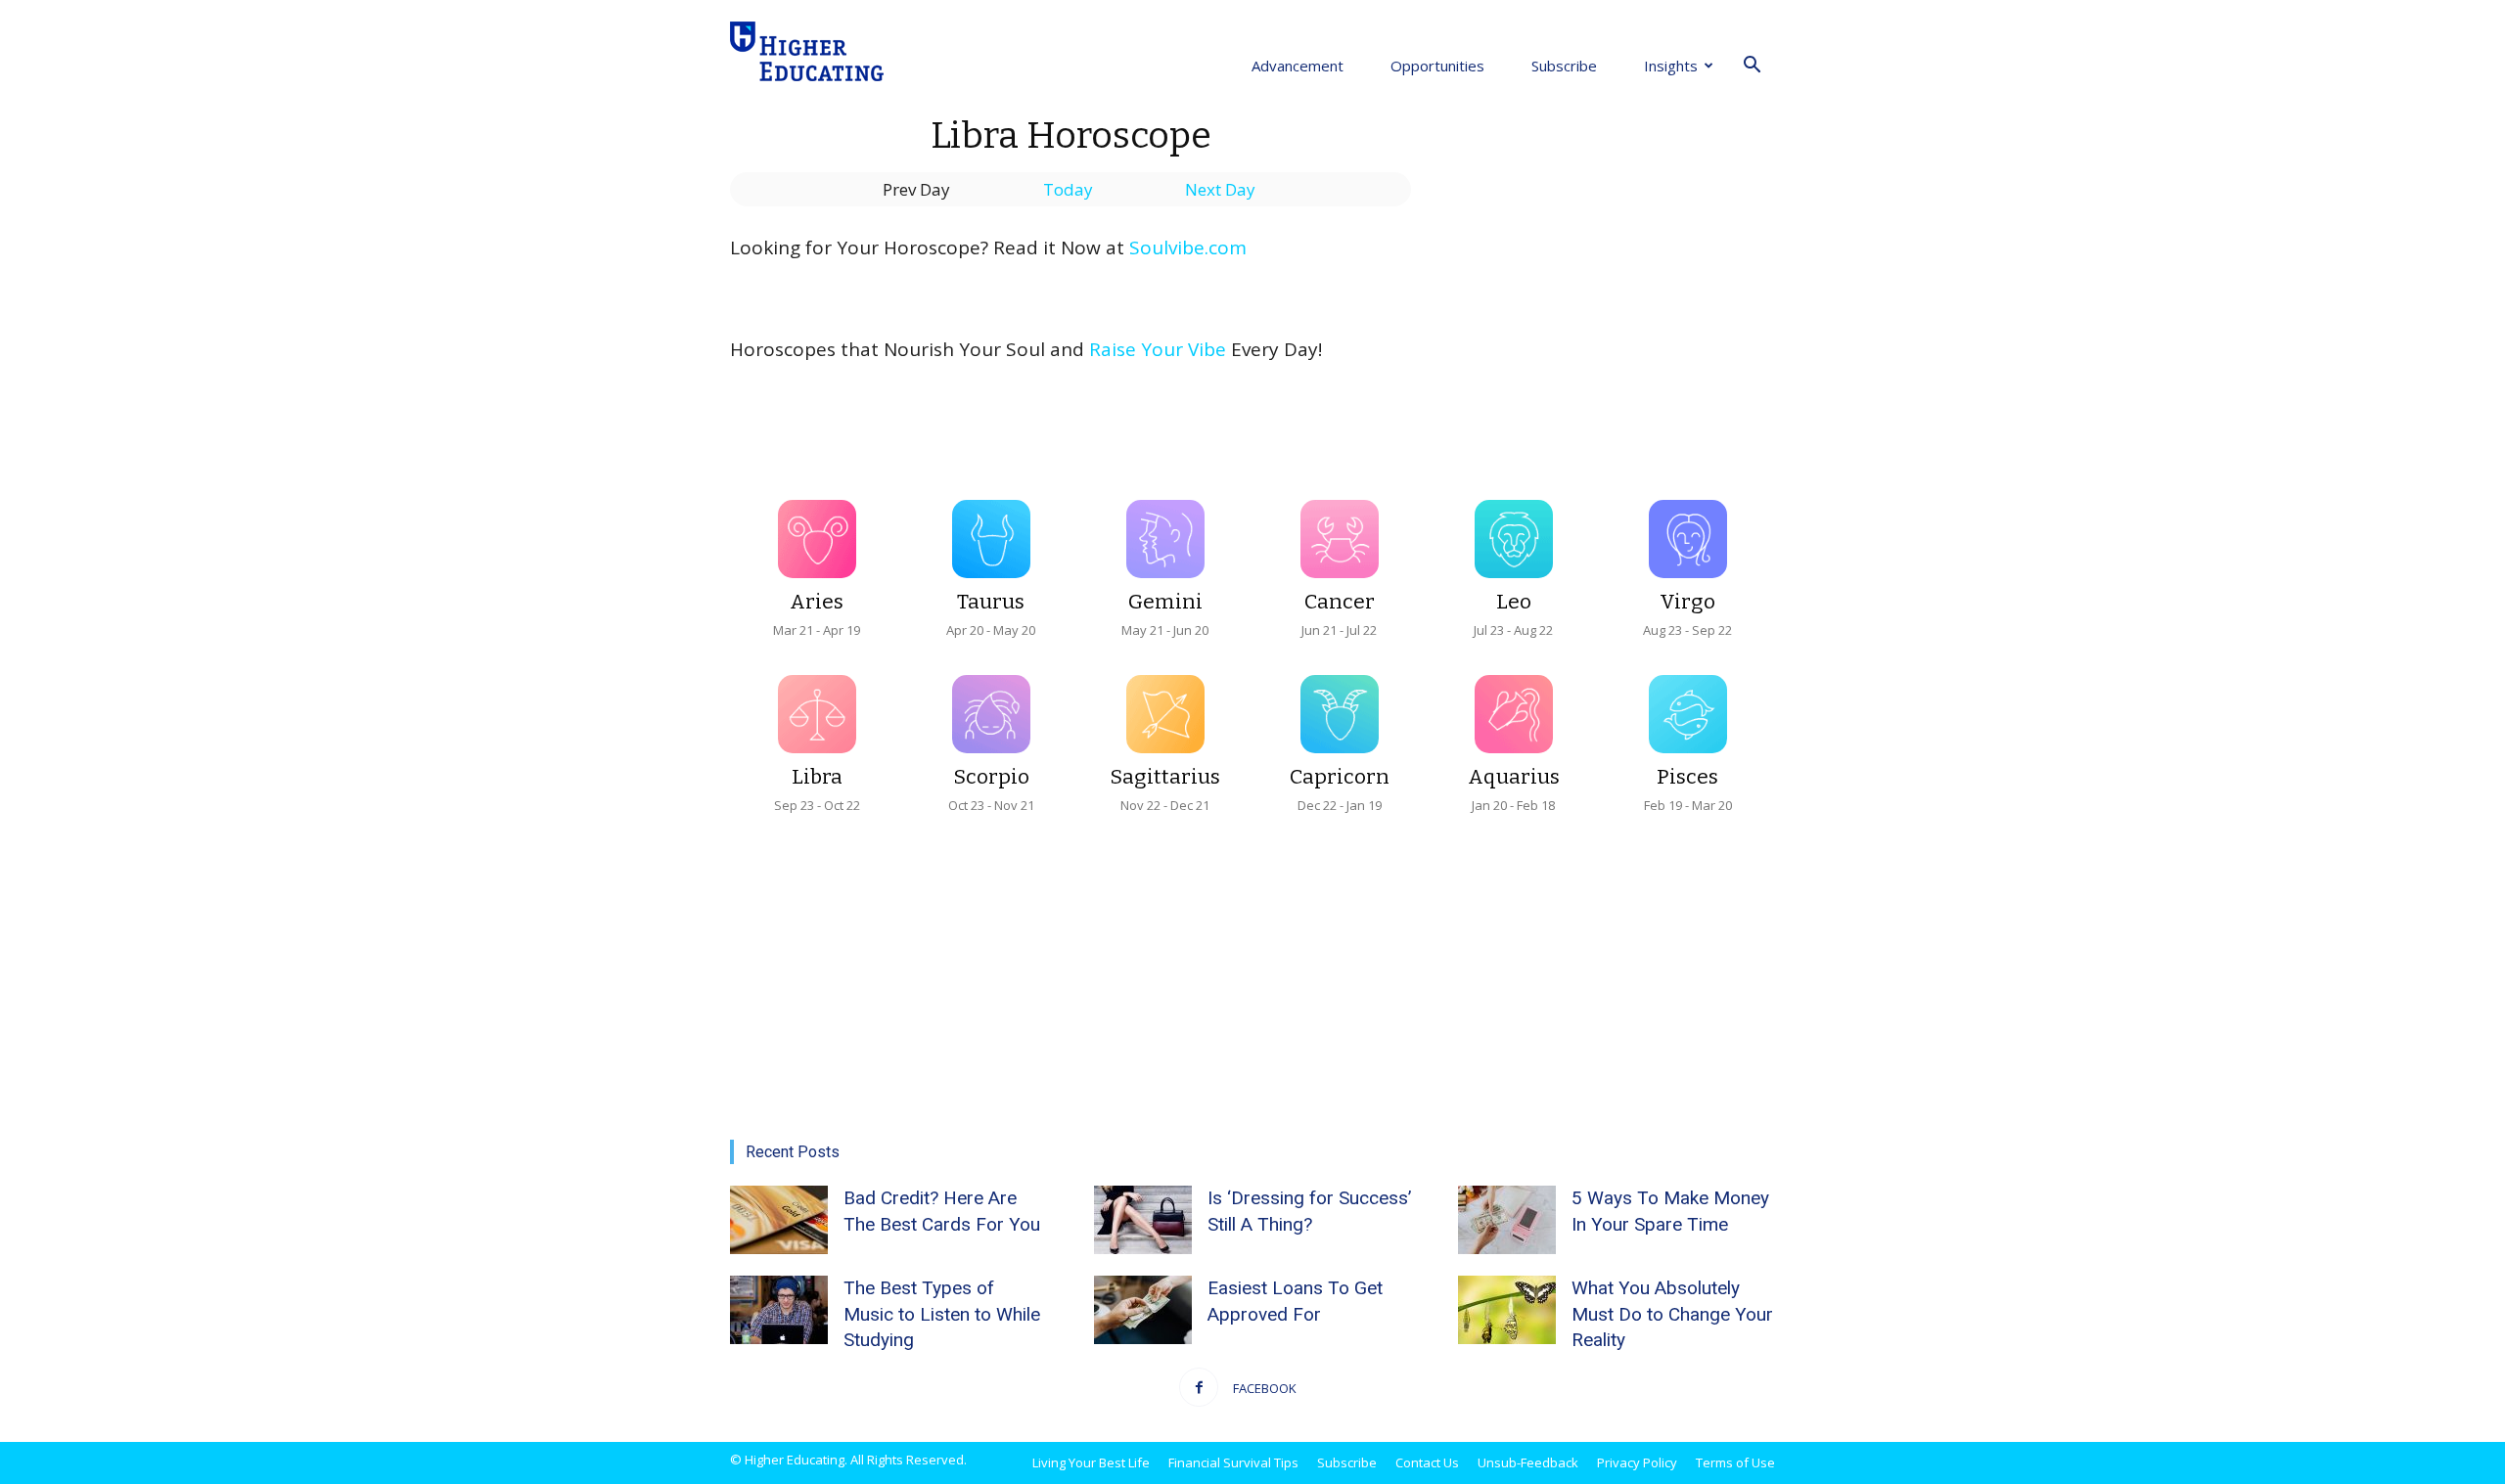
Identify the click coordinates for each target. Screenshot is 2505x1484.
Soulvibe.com (1188, 247)
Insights (1671, 66)
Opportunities (1437, 66)
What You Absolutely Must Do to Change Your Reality (1672, 1314)
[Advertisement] (1617, 262)
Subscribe (1564, 66)
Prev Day (916, 189)
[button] (1752, 66)
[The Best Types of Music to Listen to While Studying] (779, 1310)
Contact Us (1427, 1462)
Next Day (1220, 189)
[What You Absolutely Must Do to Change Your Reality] (1507, 1310)
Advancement (1298, 66)
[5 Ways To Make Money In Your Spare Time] (1507, 1220)
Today (1068, 189)
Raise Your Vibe (1158, 349)
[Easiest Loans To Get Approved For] (1143, 1310)
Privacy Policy (1637, 1462)
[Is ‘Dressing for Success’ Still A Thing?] (1143, 1220)
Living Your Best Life (1091, 1462)
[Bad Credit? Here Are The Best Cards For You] (779, 1220)
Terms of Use (1735, 1462)
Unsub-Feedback (1528, 1462)
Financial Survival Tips (1233, 1462)
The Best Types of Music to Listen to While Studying (942, 1314)
